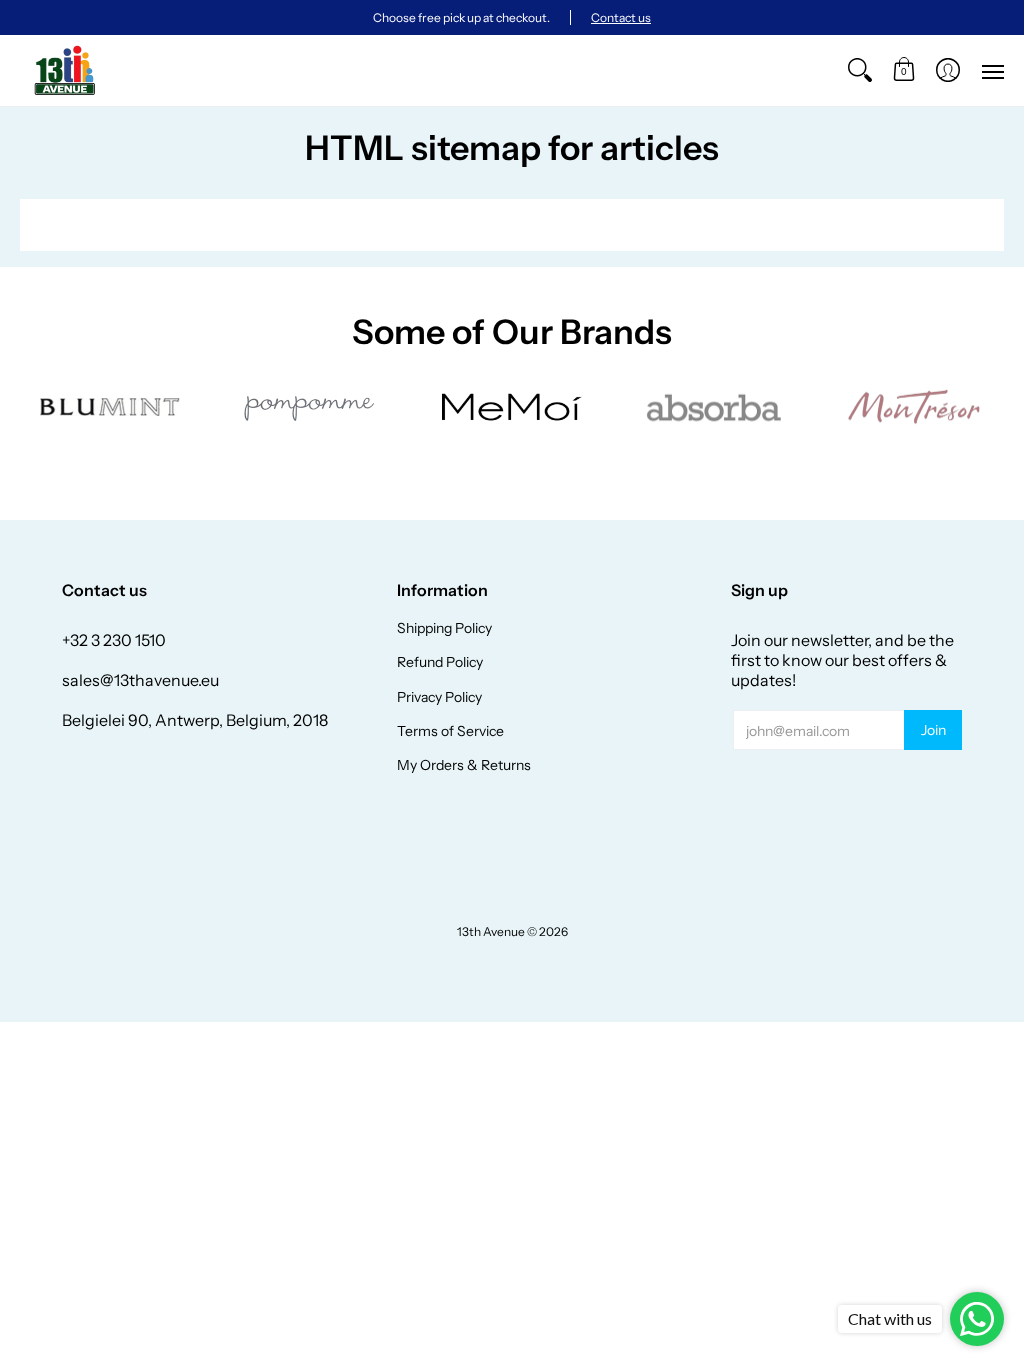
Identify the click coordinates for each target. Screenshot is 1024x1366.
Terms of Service (450, 731)
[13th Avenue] (65, 70)
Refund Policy (440, 662)
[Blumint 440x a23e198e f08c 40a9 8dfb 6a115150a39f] (110, 407)
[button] (904, 70)
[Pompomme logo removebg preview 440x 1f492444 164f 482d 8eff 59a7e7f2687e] (311, 407)
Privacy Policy (439, 697)
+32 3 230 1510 (114, 640)
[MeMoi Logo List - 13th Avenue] (512, 407)
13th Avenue (491, 931)
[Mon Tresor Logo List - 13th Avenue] (913, 407)
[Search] (860, 70)
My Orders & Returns (464, 765)
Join (933, 730)
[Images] (712, 407)
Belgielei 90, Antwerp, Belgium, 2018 (195, 720)
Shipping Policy (444, 628)
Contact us (621, 17)
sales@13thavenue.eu (140, 680)
